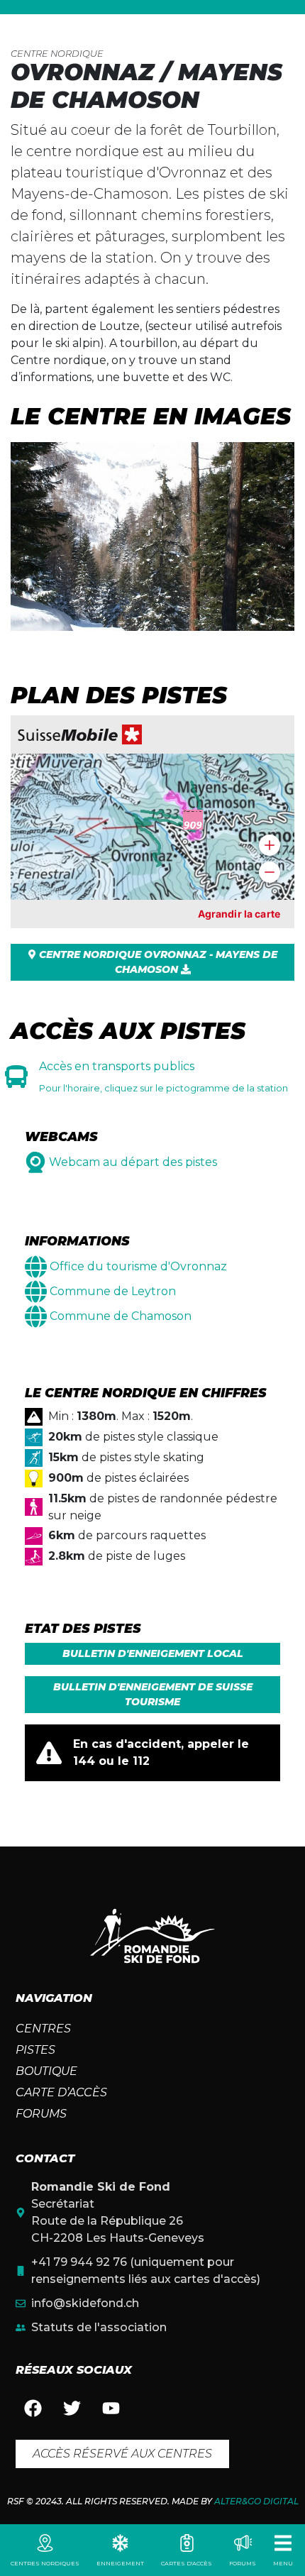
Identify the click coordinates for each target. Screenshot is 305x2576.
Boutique (46, 2071)
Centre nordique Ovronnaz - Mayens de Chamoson (157, 962)
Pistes (35, 2050)
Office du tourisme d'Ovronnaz (138, 1266)
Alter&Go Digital (256, 2501)
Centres (43, 2029)
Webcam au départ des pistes (133, 1162)
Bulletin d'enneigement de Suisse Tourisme (153, 1694)
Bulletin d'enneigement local (153, 1653)
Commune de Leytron (113, 1291)
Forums (41, 2114)
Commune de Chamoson (121, 1316)
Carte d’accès (61, 2092)
